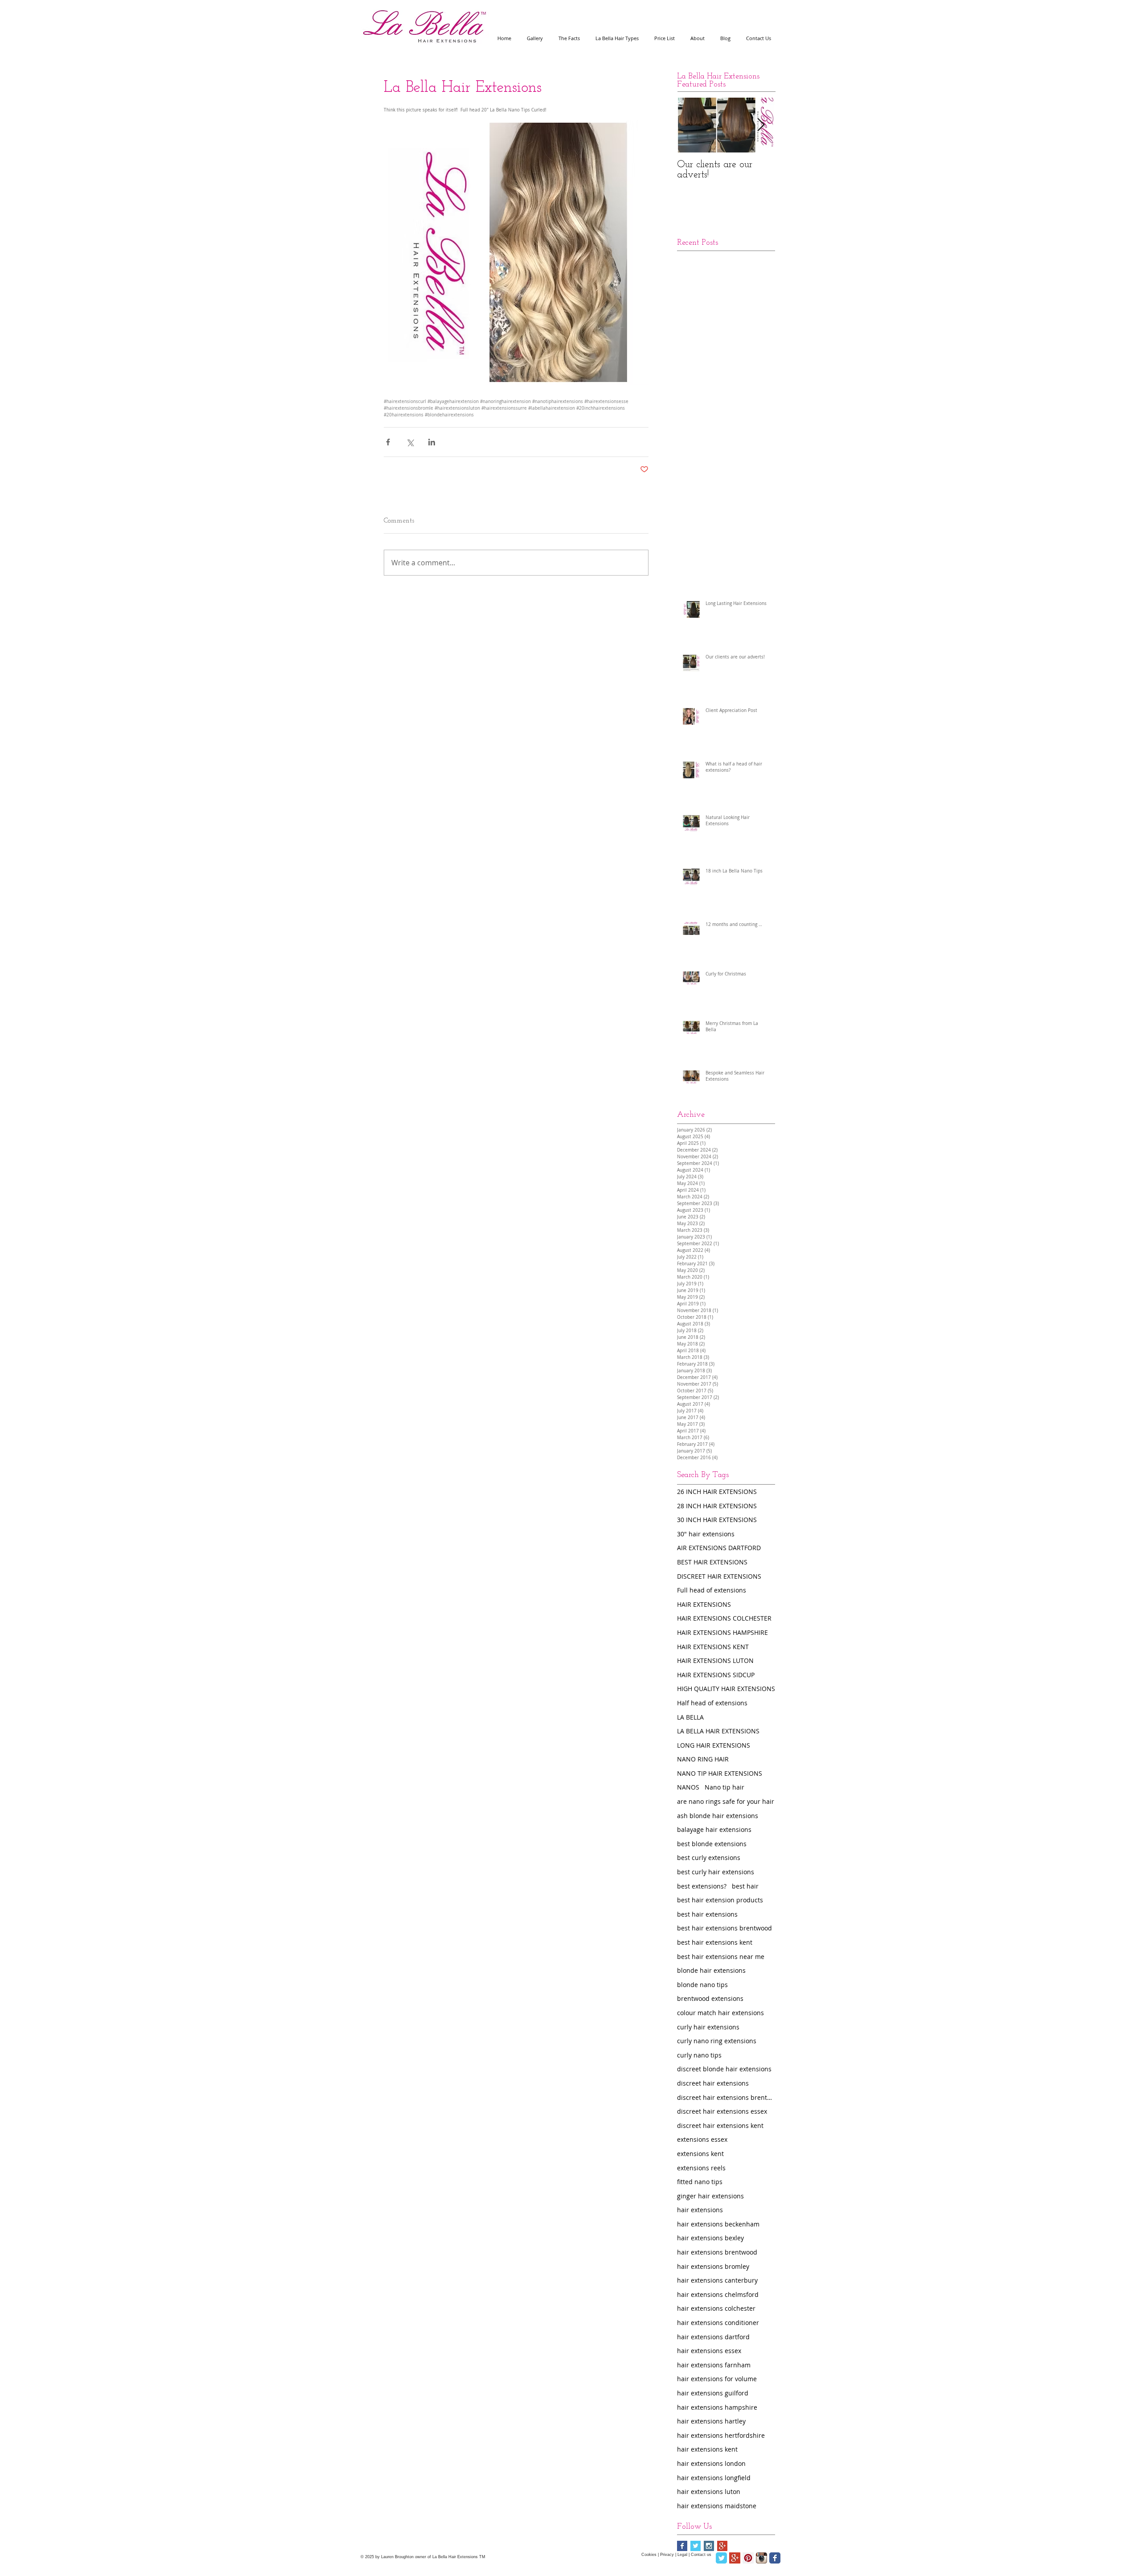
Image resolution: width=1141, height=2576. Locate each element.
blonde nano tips (702, 1985)
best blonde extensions (712, 1844)
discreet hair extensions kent (720, 2125)
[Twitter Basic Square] (696, 2546)
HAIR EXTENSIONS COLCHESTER (724, 1618)
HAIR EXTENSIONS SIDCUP (716, 1675)
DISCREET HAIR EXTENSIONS (719, 1576)
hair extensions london (711, 2463)
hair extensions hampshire (717, 2407)
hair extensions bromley (713, 2266)
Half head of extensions (712, 1703)
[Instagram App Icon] (761, 2558)
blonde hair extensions (711, 1970)
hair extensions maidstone (717, 2506)
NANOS (688, 1787)
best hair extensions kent (715, 1942)
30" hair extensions (706, 1534)
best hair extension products (720, 1900)
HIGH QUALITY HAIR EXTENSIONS (726, 1689)
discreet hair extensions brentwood (726, 2097)
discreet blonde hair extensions (724, 2069)
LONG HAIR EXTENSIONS (714, 1745)
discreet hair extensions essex (722, 2111)
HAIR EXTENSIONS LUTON (715, 1660)
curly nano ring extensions (717, 2041)
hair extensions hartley (711, 2421)
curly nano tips (699, 2055)
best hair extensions (707, 1914)
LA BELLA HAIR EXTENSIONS (718, 1731)
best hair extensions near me (721, 1957)
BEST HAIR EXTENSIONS (712, 1562)
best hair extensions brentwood (724, 1928)
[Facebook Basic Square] (682, 2546)
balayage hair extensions (714, 1829)
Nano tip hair (724, 1787)
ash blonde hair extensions (718, 1816)
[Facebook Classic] (775, 2558)
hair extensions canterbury (717, 2280)
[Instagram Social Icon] (709, 2546)
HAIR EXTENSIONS (704, 1604)
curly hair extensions (708, 2027)
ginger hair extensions (710, 2196)
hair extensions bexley (710, 2238)
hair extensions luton (709, 2492)
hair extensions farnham (714, 2365)
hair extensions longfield (714, 2478)
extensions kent (700, 2154)
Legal (683, 2555)
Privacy (668, 2555)
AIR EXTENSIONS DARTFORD (719, 1548)
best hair (745, 1886)
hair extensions (700, 2210)
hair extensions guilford (713, 2393)
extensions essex (702, 2139)
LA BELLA (690, 1717)
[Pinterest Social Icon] (748, 2558)
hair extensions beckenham (718, 2224)
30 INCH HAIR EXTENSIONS (717, 1520)
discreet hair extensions (713, 2083)
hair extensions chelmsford (718, 2294)
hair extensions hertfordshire (721, 2435)
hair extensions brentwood (717, 2252)
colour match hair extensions (720, 2013)
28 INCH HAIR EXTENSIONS (717, 1506)
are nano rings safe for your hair (726, 1801)
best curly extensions (709, 1858)
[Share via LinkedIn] (432, 442)
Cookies (649, 2555)
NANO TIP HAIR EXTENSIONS (720, 1773)
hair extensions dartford (713, 2337)
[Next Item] (761, 125)
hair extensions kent (707, 2449)
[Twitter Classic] (721, 2558)
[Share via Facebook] (388, 442)
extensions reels (701, 2168)
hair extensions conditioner (718, 2323)
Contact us (701, 2555)
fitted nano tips (700, 2182)
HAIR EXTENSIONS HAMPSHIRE (722, 1632)
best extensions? (702, 1886)
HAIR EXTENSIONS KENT (713, 1647)
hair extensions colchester (716, 2308)
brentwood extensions (710, 1998)
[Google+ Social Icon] (722, 2546)
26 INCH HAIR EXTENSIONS (717, 1492)
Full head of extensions (712, 1590)
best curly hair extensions (716, 1872)
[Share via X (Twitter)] (410, 442)
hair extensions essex (709, 2351)
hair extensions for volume (717, 2379)
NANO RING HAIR (703, 1759)
